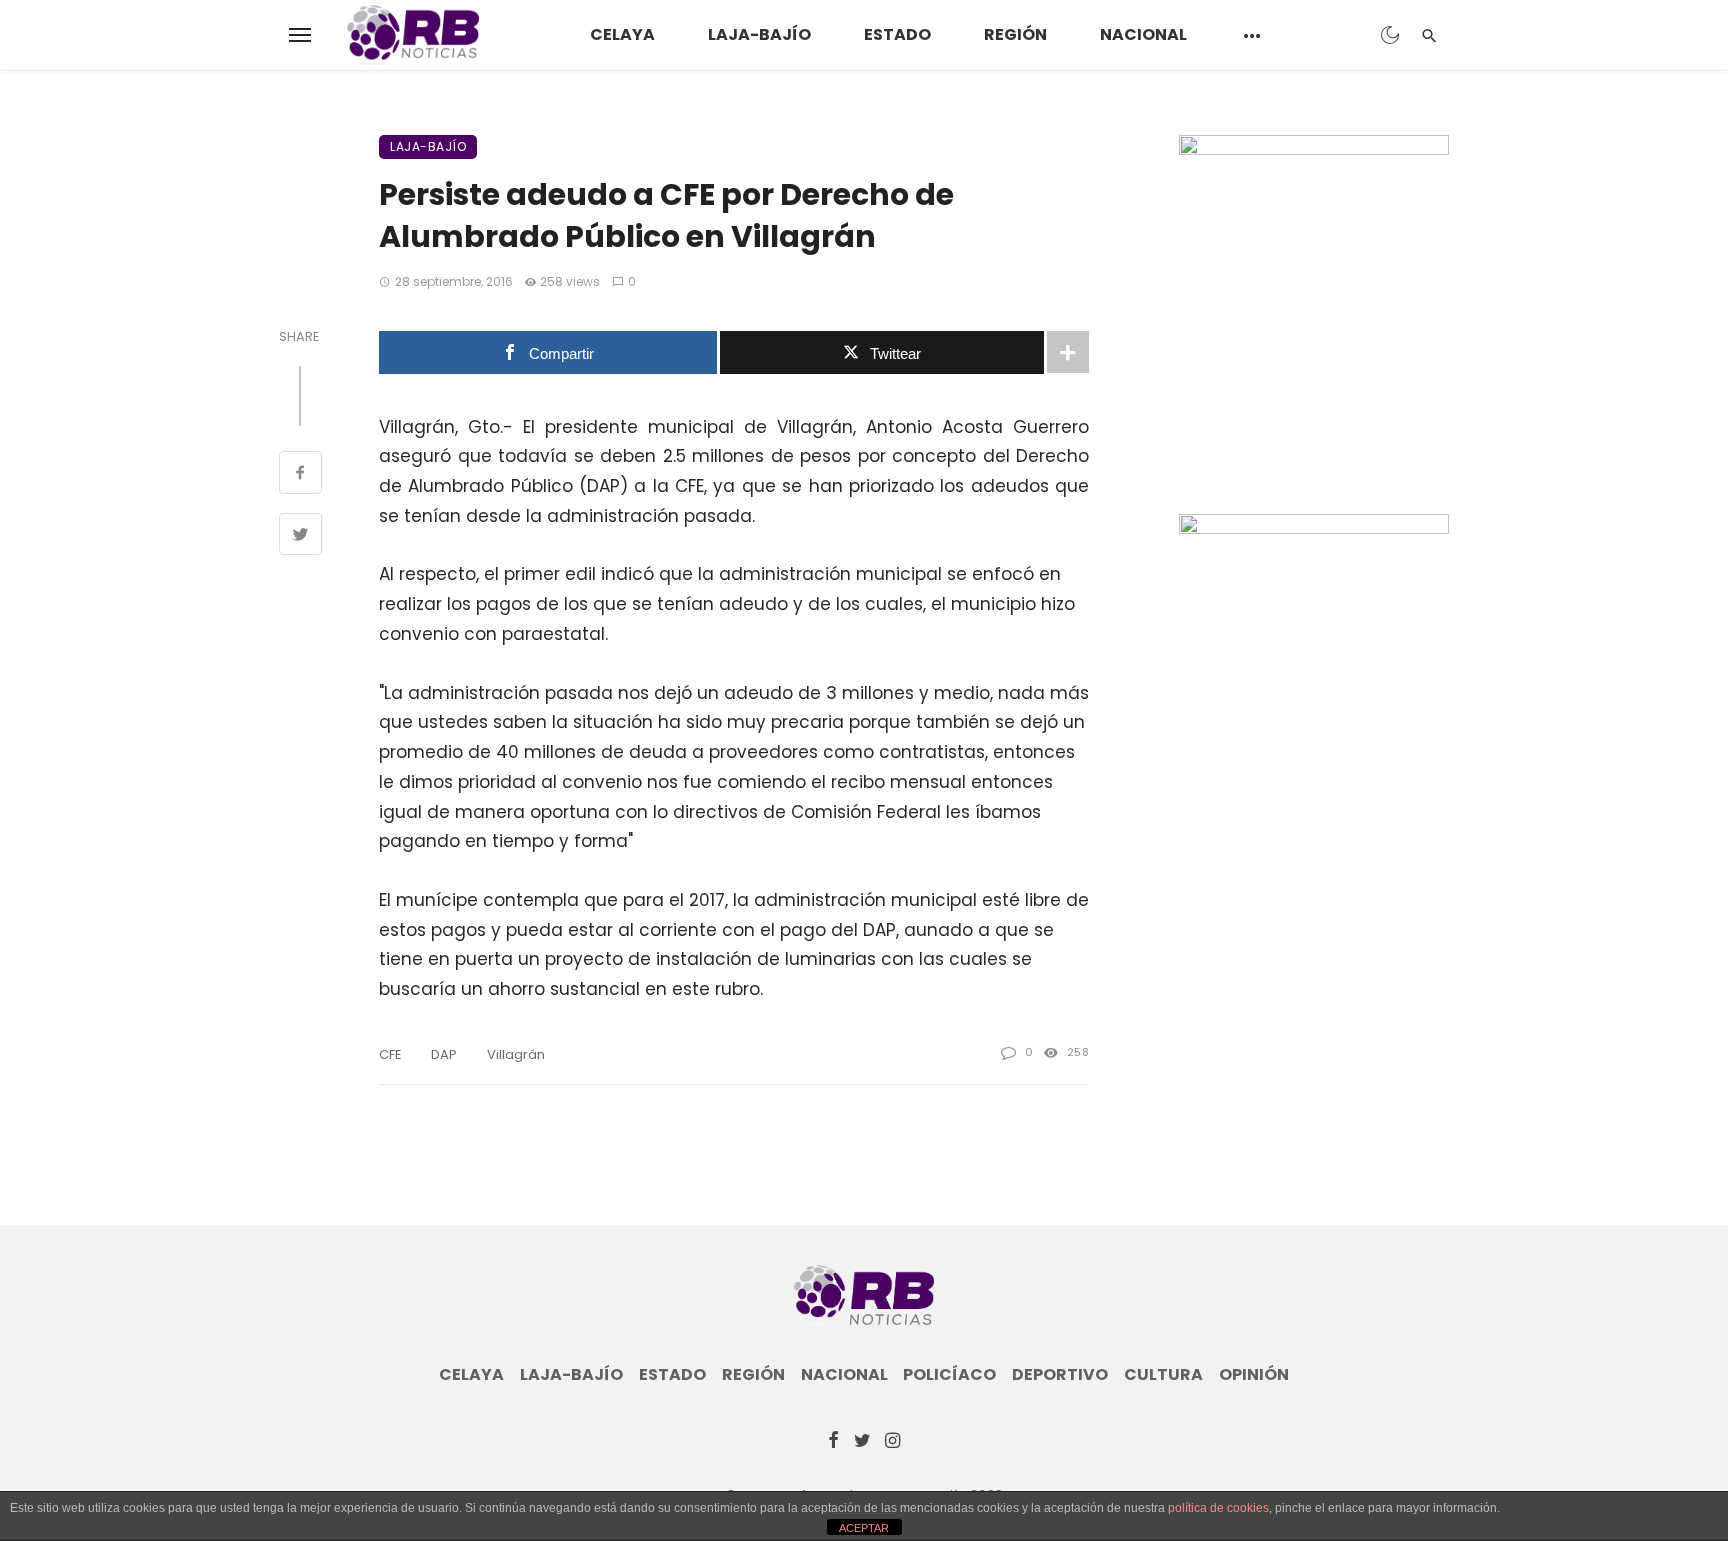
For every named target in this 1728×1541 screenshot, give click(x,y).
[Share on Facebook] (300, 475)
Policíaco (949, 1375)
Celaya (622, 34)
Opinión (1254, 1375)
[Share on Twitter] (300, 537)
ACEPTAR (864, 1528)
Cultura (1163, 1375)
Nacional (1143, 34)
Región (1015, 34)
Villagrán (516, 1054)
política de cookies (1218, 1508)
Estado (897, 34)
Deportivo (1060, 1375)
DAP (444, 1054)
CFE (390, 1054)
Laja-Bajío (759, 34)
